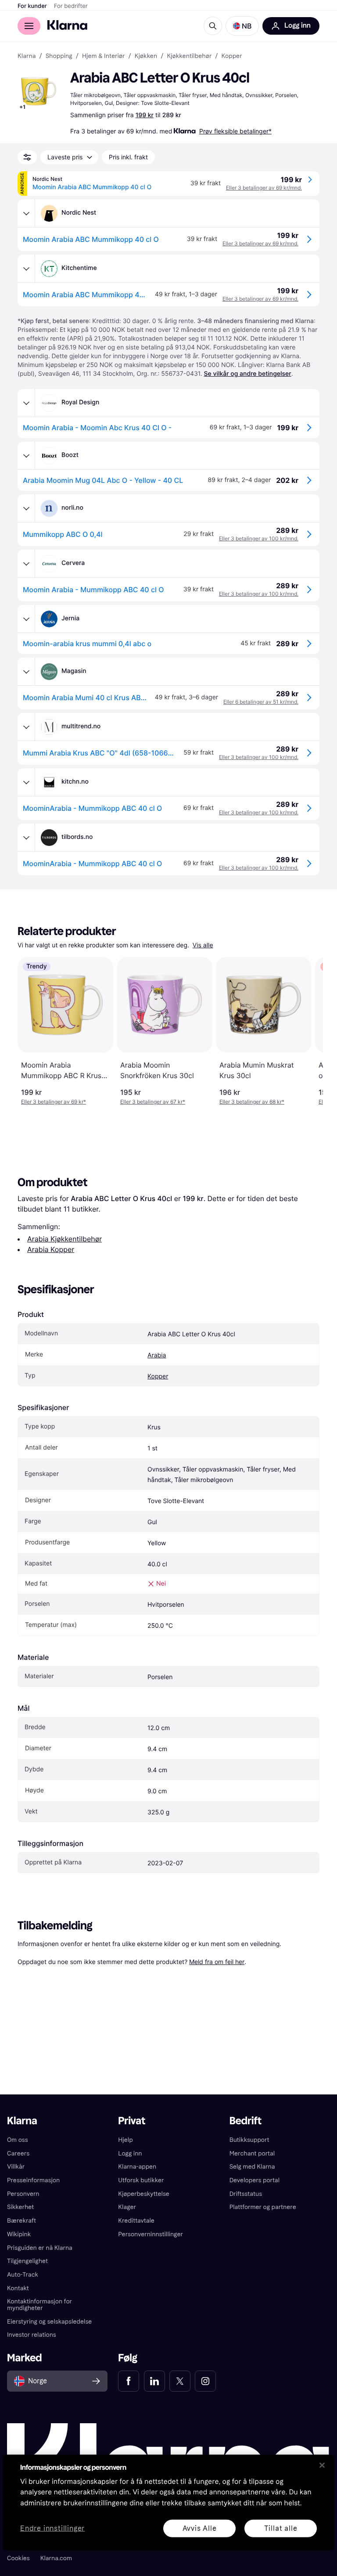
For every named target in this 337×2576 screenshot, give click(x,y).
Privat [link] (132, 2121)
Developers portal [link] (255, 2180)
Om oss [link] (18, 2140)
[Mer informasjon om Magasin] (26, 672)
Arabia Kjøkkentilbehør (65, 1239)
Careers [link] (18, 2153)
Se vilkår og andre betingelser (248, 374)
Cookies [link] (18, 2558)
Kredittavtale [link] (136, 2221)
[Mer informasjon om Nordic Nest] (26, 213)
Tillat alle (281, 2528)
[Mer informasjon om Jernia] (26, 619)
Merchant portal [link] (252, 2153)
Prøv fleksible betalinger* (235, 131)
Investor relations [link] (32, 2335)
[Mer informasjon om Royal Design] (26, 403)
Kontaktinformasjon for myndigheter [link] (39, 2305)
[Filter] (27, 157)
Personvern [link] (23, 2194)
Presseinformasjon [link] (33, 2180)
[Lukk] (322, 2465)
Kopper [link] (232, 56)
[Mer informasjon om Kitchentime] (26, 269)
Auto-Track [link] (23, 2275)
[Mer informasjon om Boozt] (26, 456)
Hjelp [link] (125, 2140)
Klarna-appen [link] (137, 2167)
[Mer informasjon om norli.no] (26, 508)
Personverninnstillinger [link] (151, 2234)
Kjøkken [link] (146, 56)
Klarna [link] (27, 56)
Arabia (157, 1355)
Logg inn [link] (130, 2153)
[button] (242, 26)
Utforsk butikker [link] (141, 2180)
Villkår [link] (16, 2167)
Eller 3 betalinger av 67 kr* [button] (153, 1102)
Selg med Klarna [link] (252, 2167)
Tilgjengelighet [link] (27, 2261)
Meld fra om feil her (217, 1962)
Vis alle (203, 945)
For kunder (32, 6)
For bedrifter (71, 6)
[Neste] (307, 1031)
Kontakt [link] (18, 2288)
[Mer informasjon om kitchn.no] (26, 782)
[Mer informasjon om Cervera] (26, 564)
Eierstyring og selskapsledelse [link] (49, 2322)
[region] (168, 2502)
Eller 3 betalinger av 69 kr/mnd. (264, 188)
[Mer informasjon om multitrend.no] (26, 727)
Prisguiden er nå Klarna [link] (40, 2248)
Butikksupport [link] (249, 2140)
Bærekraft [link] (22, 2221)
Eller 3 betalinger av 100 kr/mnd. (259, 538)
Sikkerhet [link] (20, 2207)
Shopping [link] (59, 56)
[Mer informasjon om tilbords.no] (26, 838)
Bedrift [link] (246, 2121)
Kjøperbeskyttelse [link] (144, 2194)
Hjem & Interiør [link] (104, 56)
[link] (129, 2381)
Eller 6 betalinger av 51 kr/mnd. (261, 702)
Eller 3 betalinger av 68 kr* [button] (252, 1102)
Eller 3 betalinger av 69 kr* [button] (54, 1102)
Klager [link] (127, 2207)
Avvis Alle (200, 2528)
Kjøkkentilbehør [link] (189, 56)
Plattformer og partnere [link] (263, 2207)
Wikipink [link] (19, 2234)
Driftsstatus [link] (246, 2194)
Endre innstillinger (52, 2528)
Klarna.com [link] (56, 2558)
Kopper (158, 1376)
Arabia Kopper (51, 1249)
